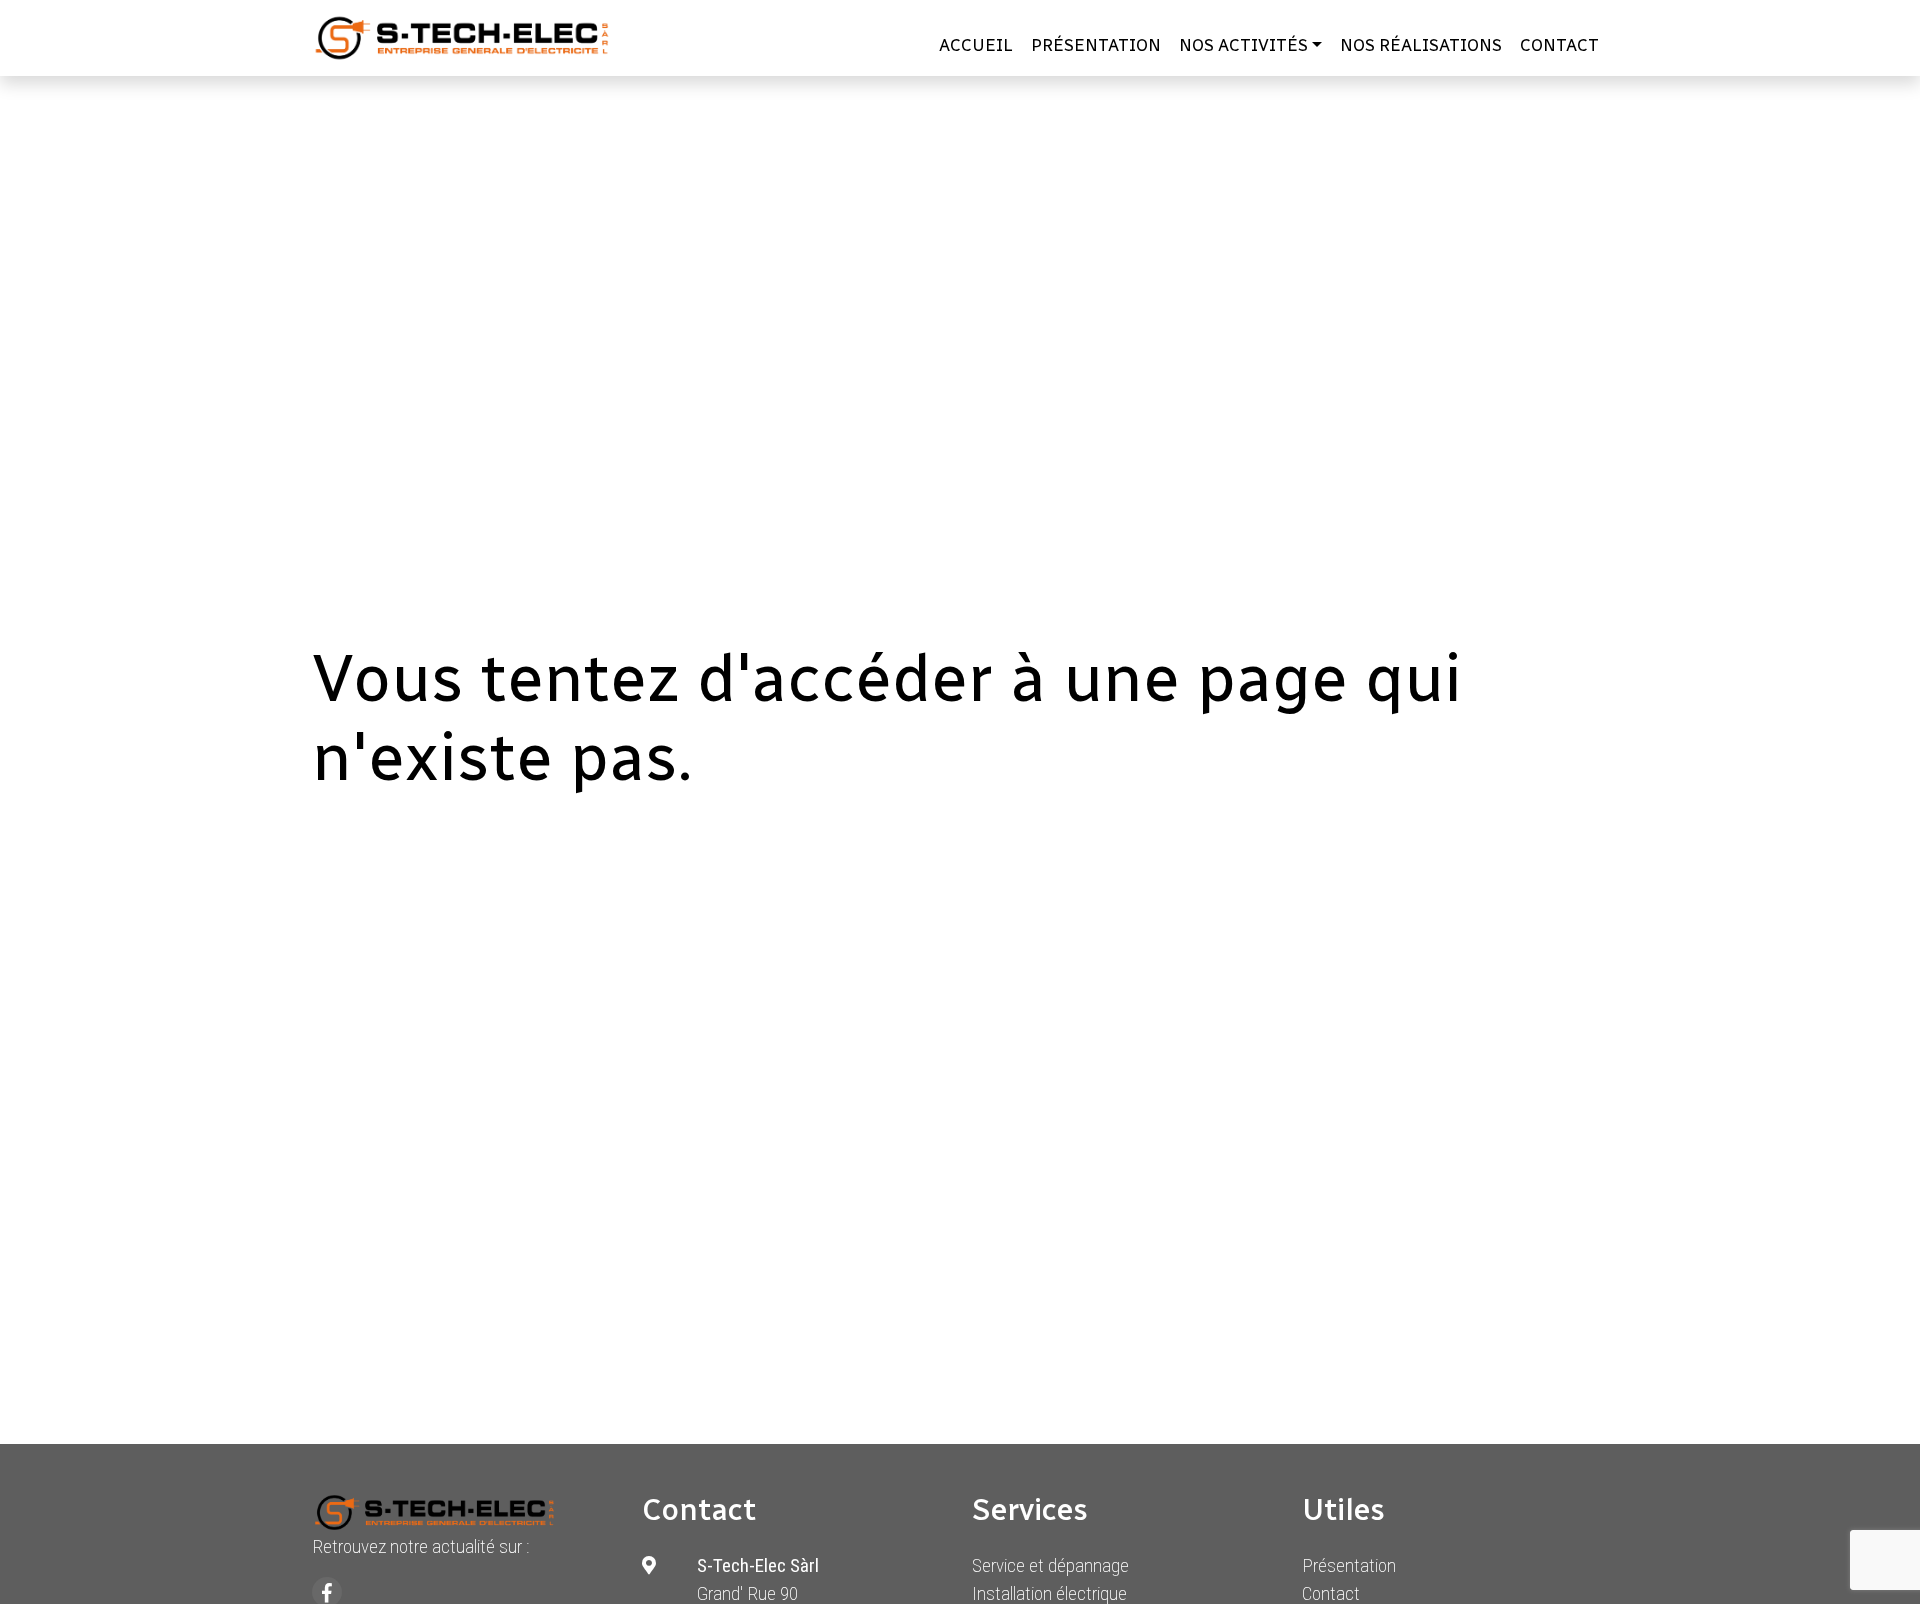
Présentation (1096, 45)
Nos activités (1243, 45)
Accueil (976, 45)
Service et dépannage (1050, 1565)
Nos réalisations (1421, 45)
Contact (1559, 45)
